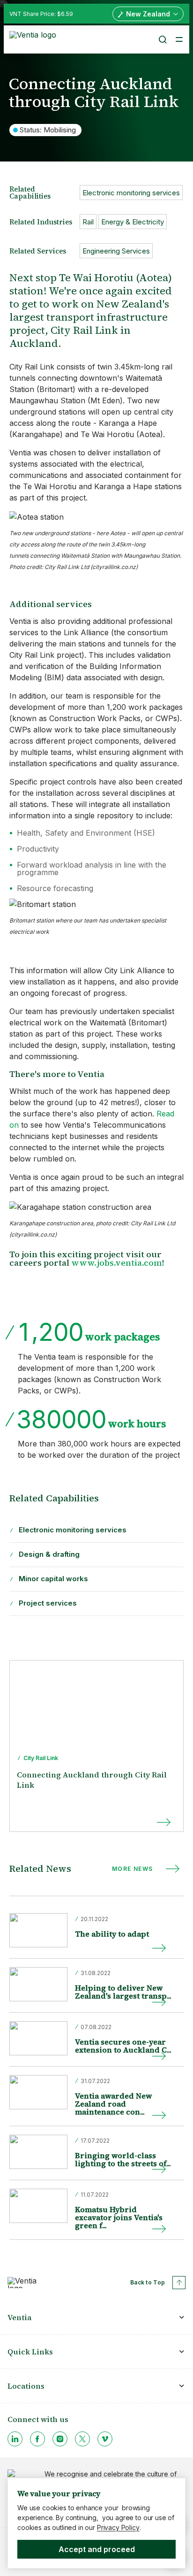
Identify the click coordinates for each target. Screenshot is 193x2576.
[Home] (34, 38)
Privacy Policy (118, 2527)
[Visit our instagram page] (60, 2439)
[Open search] (162, 39)
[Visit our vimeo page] (105, 2439)
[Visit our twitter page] (82, 2439)
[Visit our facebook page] (37, 2439)
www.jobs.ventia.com (117, 1263)
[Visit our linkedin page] (15, 2439)
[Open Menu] (179, 39)
